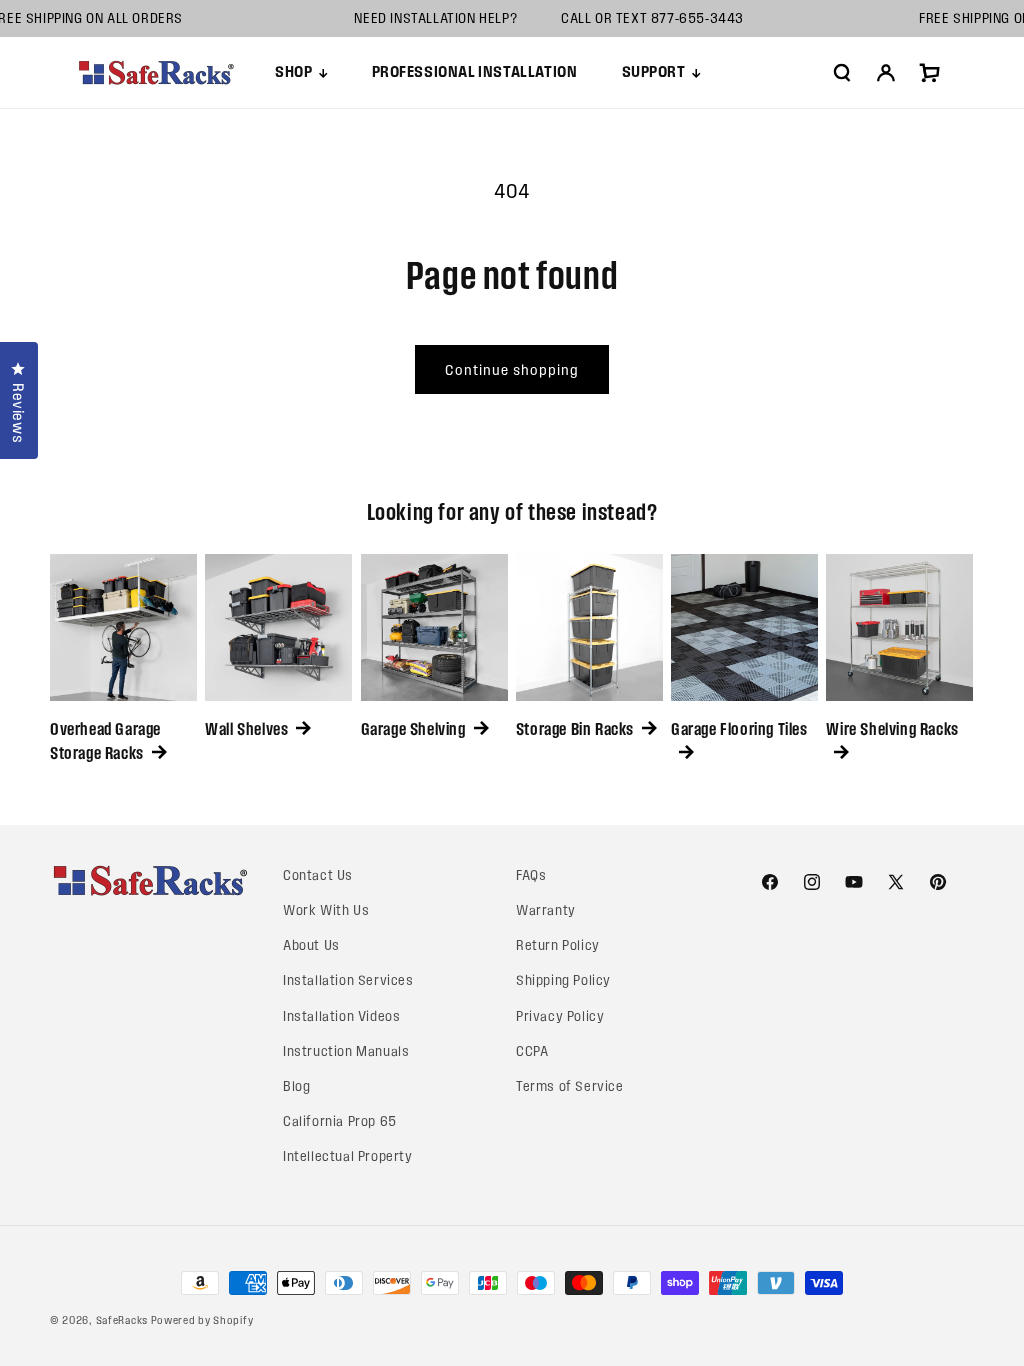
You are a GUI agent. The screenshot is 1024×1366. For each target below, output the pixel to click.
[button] (301, 72)
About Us (311, 945)
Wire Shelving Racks (892, 729)
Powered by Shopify (202, 1320)
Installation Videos (341, 1016)
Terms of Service (570, 1086)
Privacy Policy (560, 1016)
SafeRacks (122, 1320)
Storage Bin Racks (575, 729)
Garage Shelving (413, 729)
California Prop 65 (340, 1121)
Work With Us (326, 910)
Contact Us (318, 875)
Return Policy (558, 945)
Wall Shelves (246, 729)
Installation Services (348, 980)
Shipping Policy (563, 980)
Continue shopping (512, 370)
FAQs (531, 875)
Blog (296, 1086)
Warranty (546, 910)
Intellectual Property (348, 1156)
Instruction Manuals (346, 1051)
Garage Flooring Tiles (739, 729)
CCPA (532, 1051)
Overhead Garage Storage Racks (105, 740)
